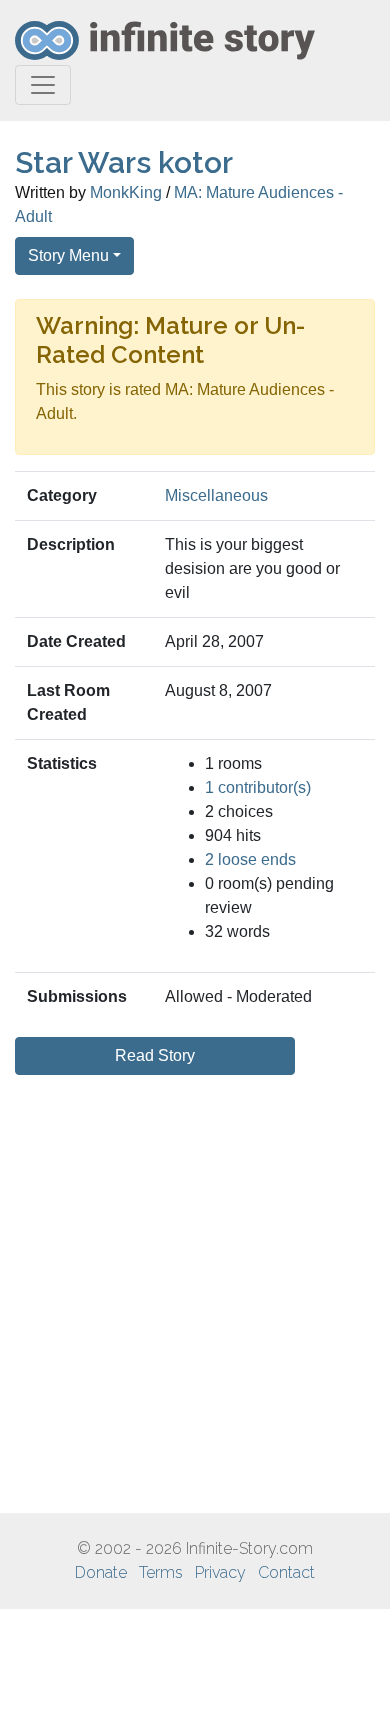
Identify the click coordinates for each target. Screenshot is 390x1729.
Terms (161, 1572)
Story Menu (68, 255)
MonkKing (126, 192)
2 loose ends (250, 859)
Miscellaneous (216, 495)
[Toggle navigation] (43, 85)
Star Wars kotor (124, 162)
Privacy (220, 1572)
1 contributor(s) (258, 787)
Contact (286, 1572)
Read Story (155, 1055)
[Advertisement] (195, 1294)
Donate (101, 1572)
